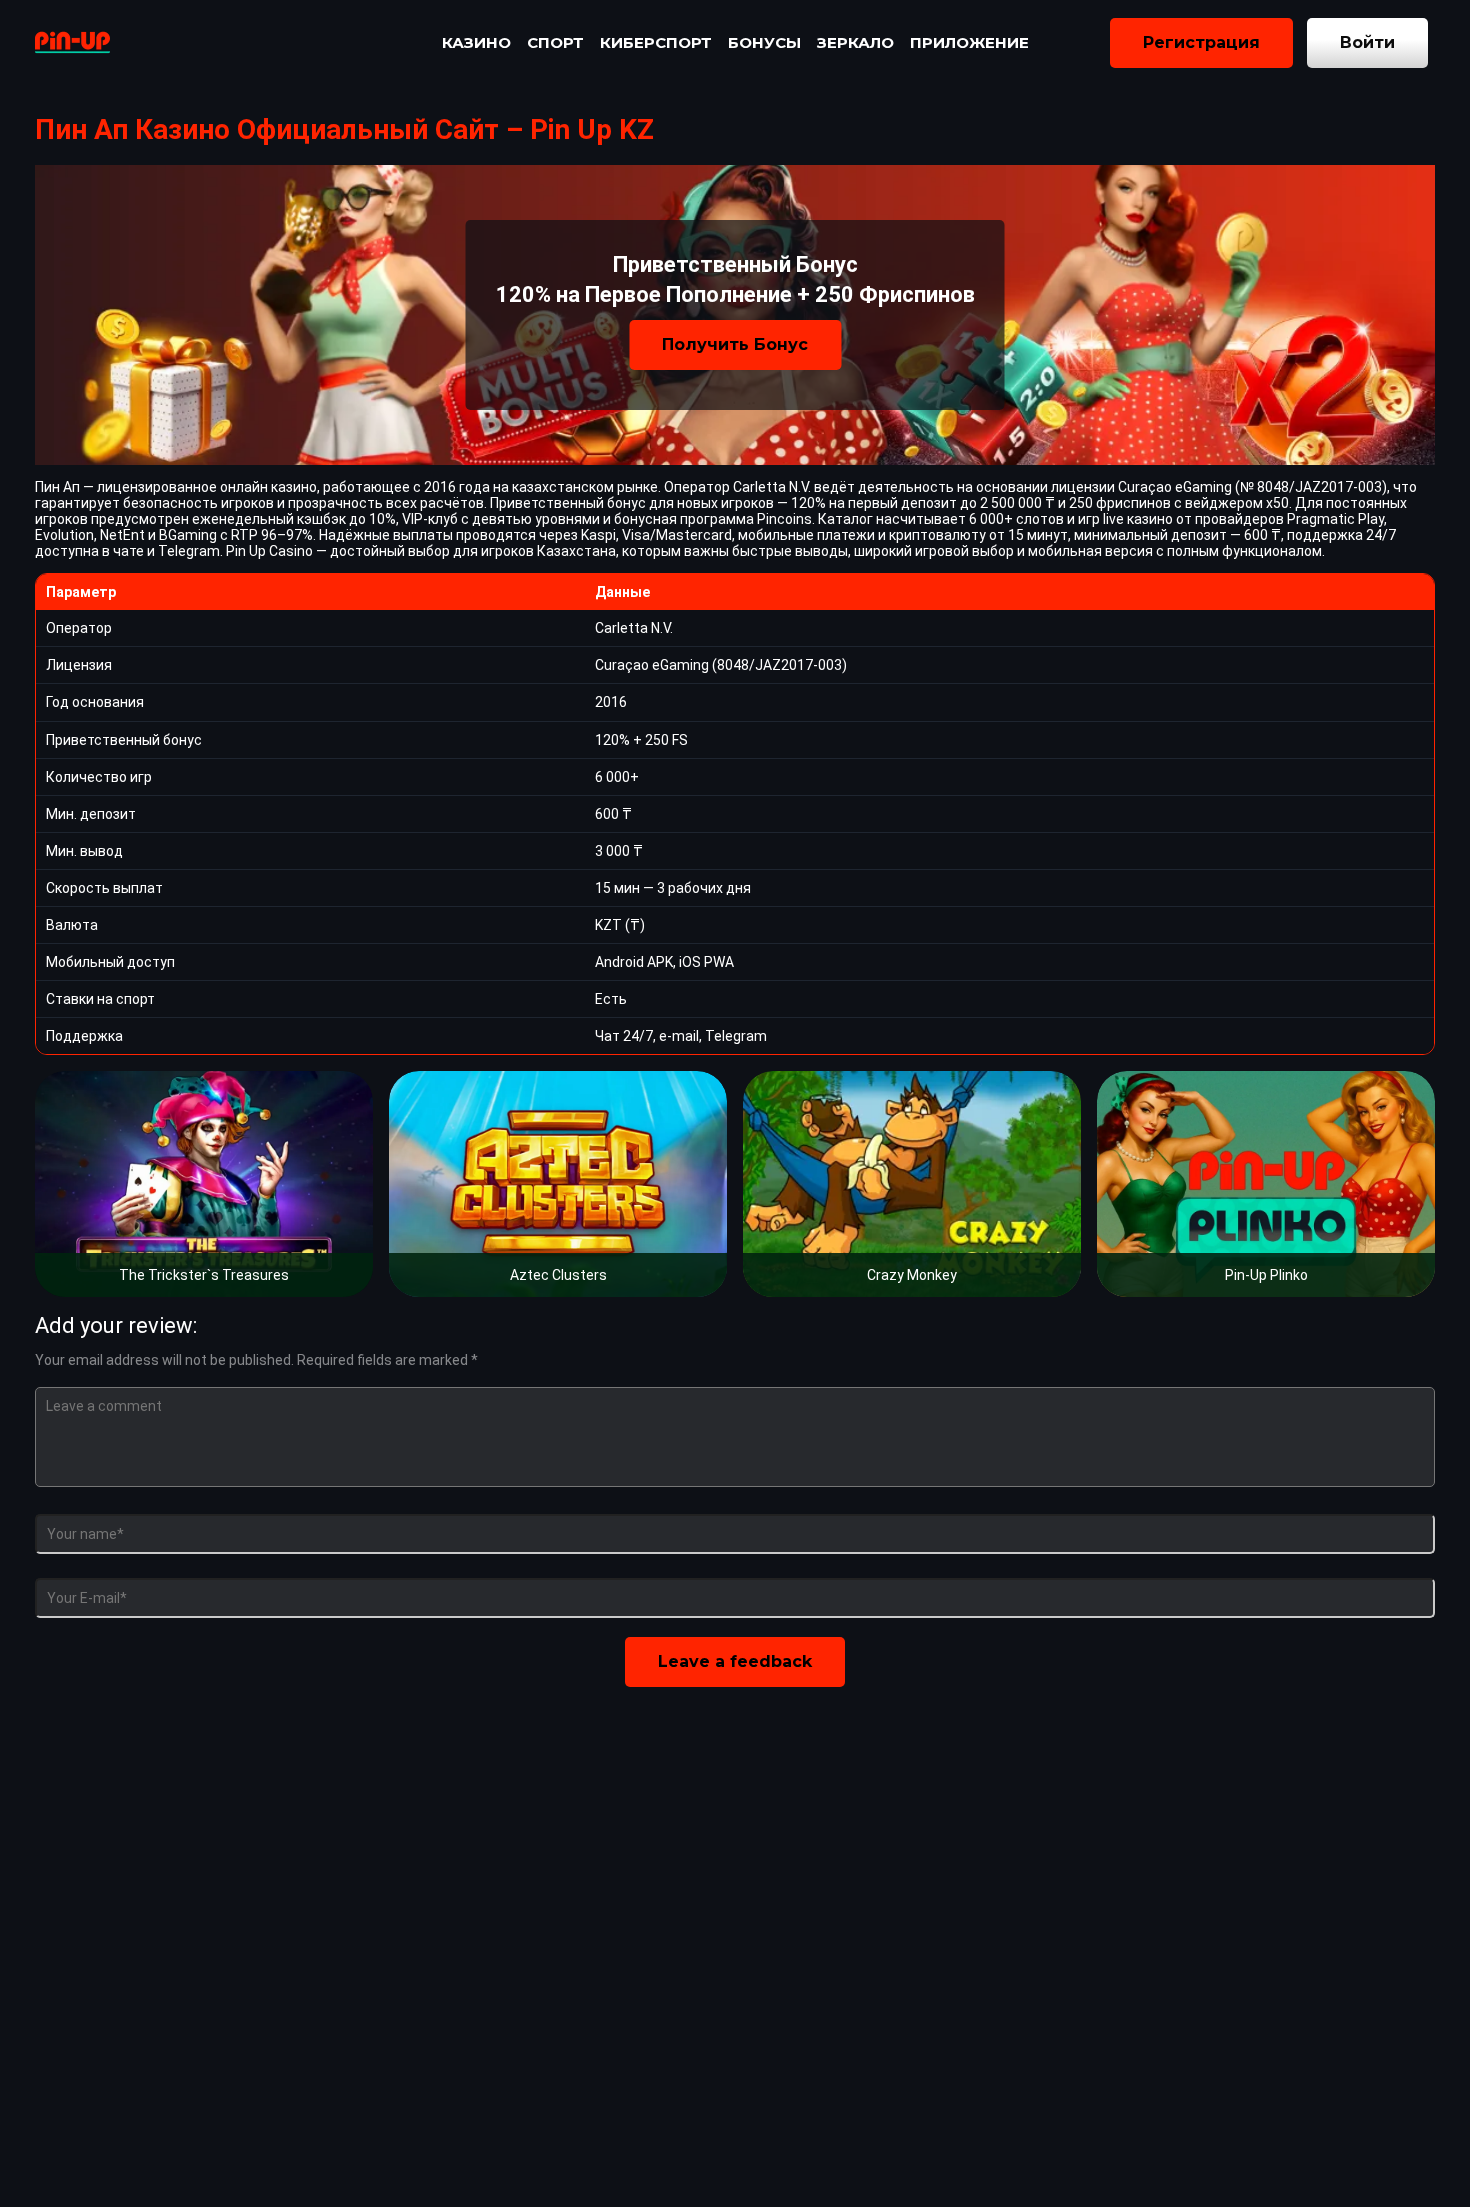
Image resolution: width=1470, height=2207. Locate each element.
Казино (476, 42)
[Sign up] (1201, 43)
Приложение (969, 42)
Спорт (555, 42)
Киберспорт (656, 42)
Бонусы (764, 42)
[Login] (1367, 43)
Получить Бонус (735, 344)
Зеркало (855, 42)
